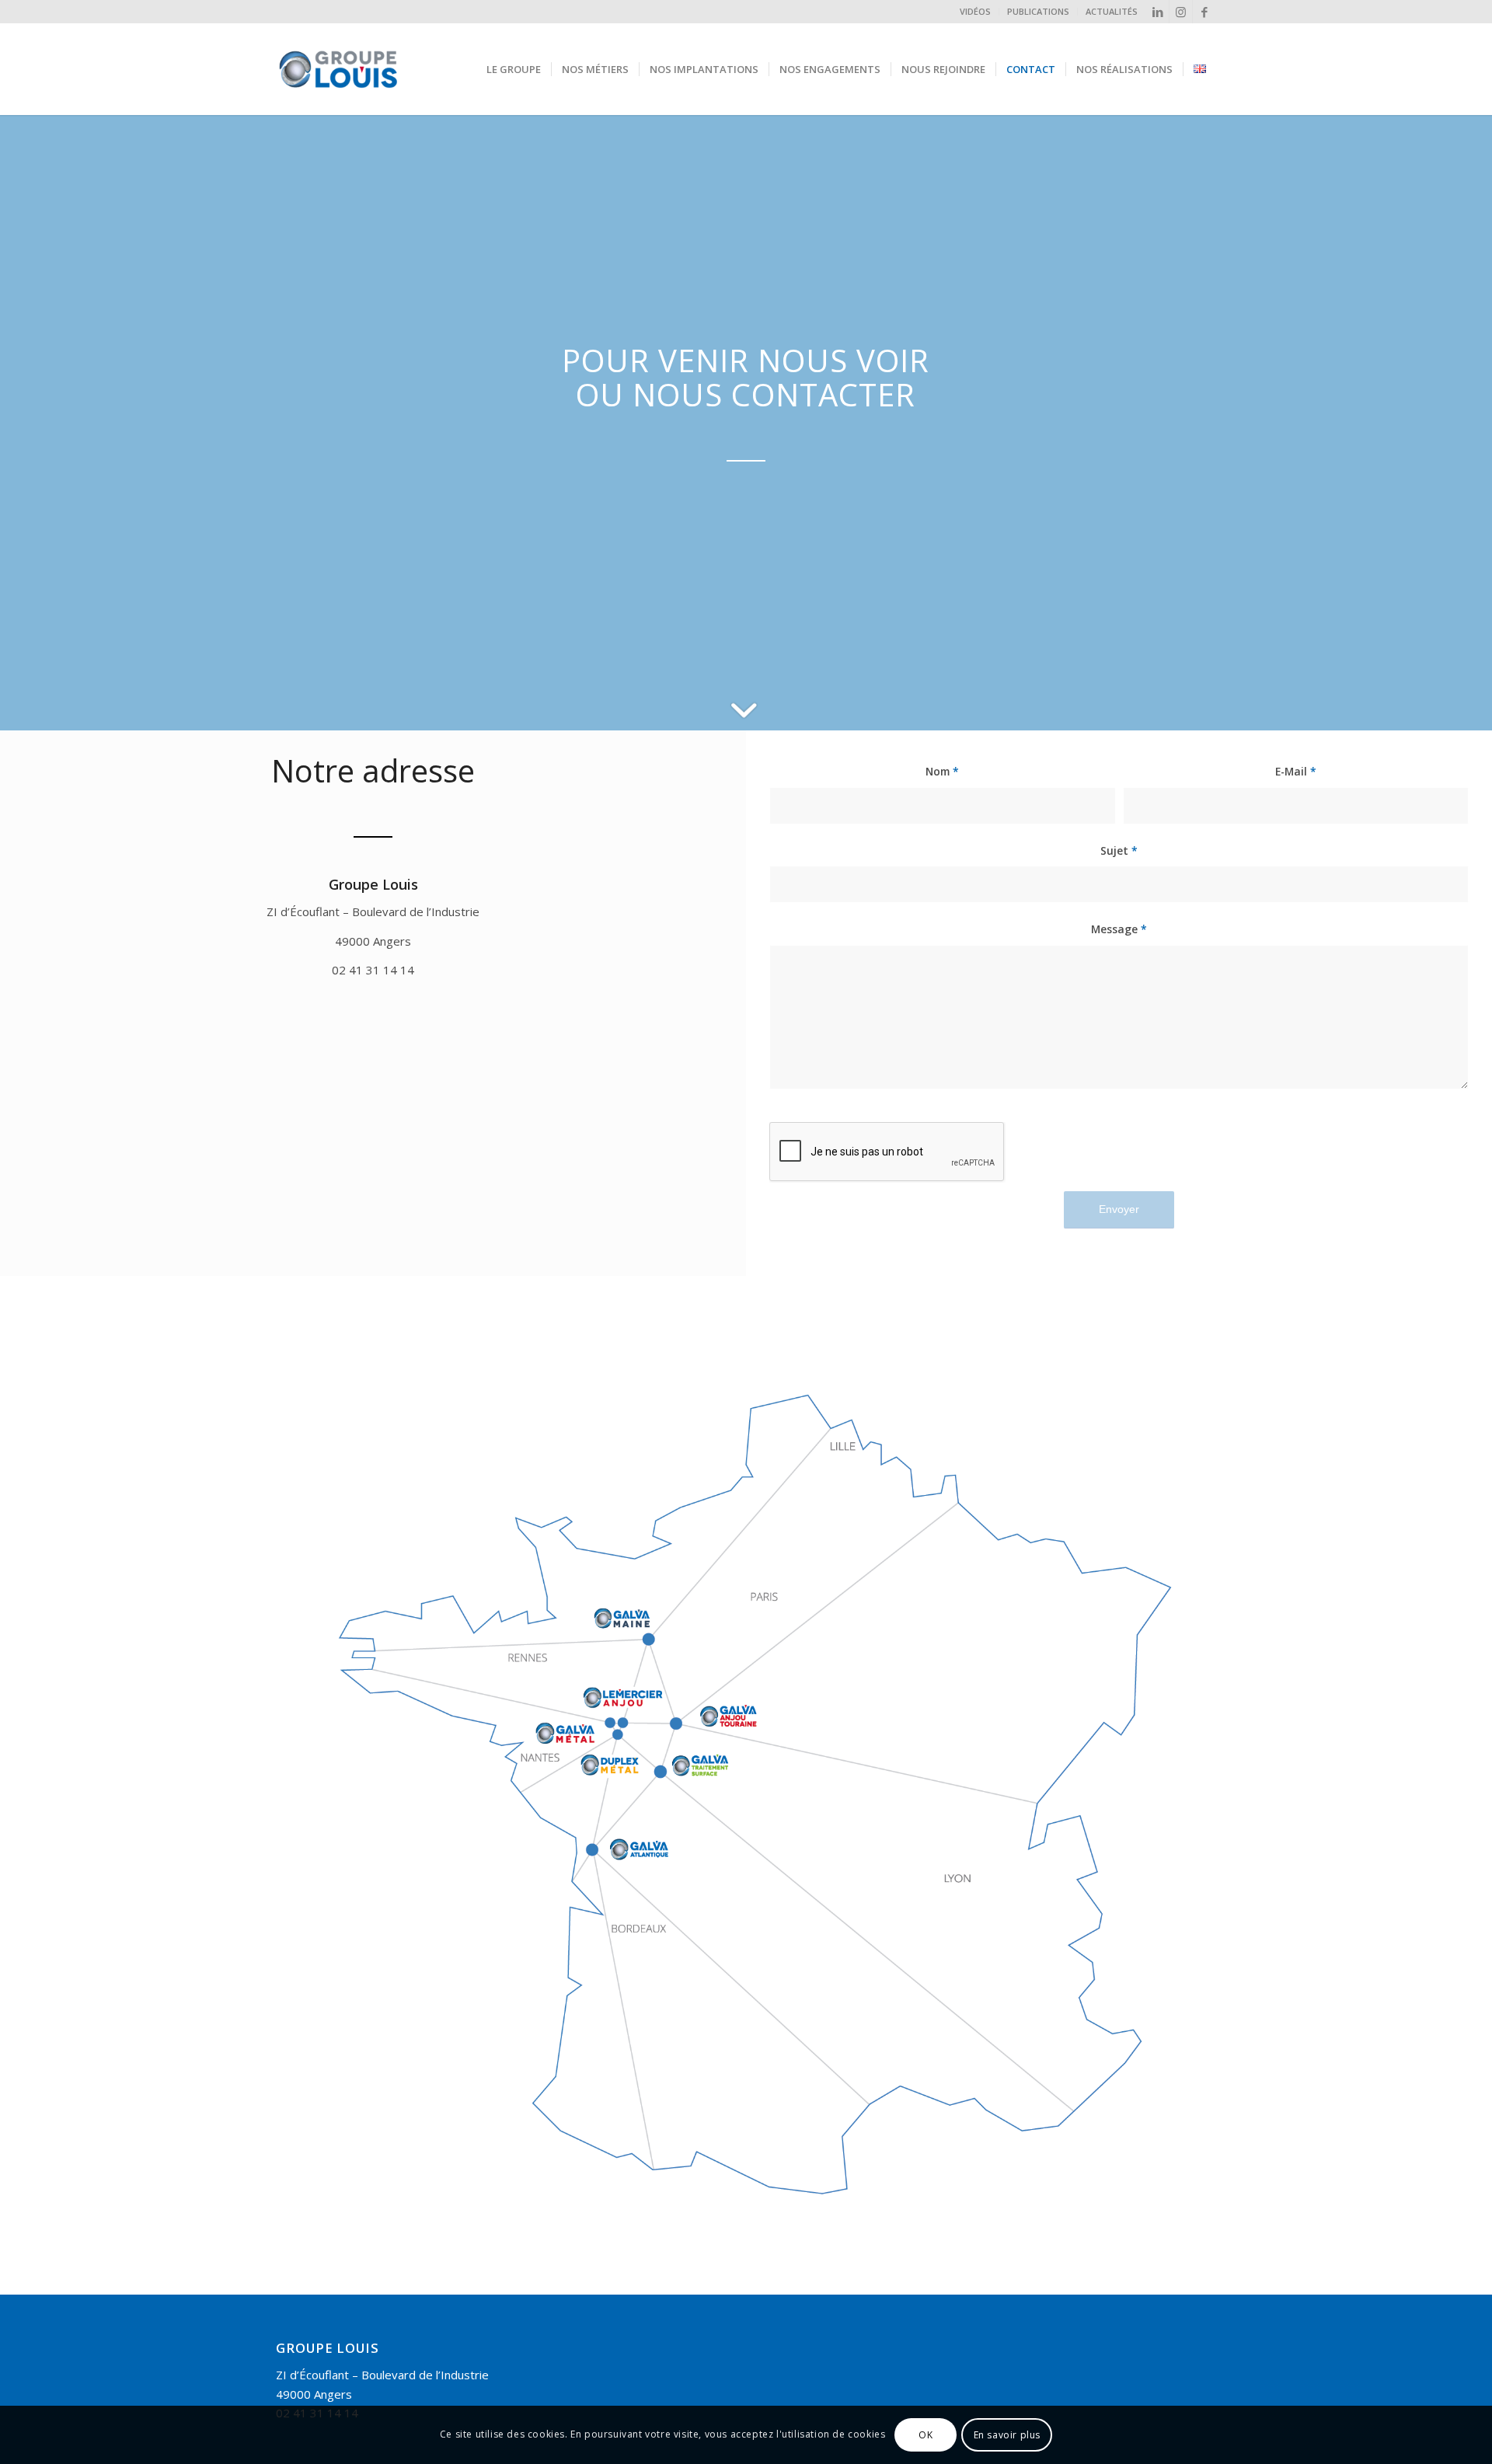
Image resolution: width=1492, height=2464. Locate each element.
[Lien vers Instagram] (1181, 12)
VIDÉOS (975, 11)
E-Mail (1296, 771)
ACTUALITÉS (1112, 11)
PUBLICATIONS (1038, 11)
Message (1119, 929)
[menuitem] (976, 12)
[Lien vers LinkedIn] (1157, 12)
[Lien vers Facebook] (1204, 12)
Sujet (1119, 850)
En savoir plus (1007, 2434)
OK (926, 2434)
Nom (942, 771)
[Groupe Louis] (376, 69)
